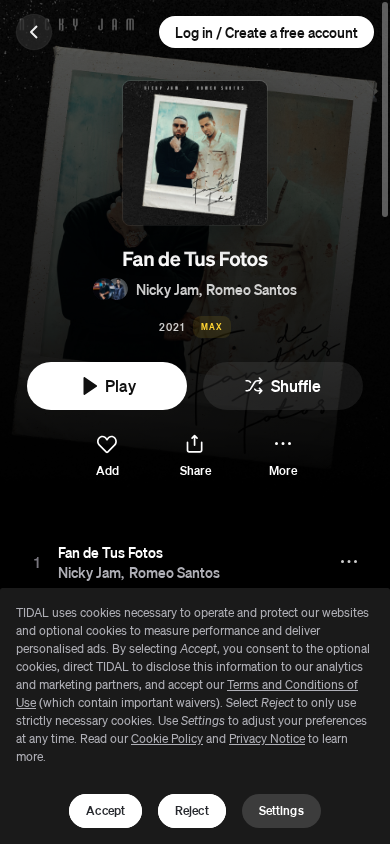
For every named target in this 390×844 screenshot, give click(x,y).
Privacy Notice (267, 738)
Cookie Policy (167, 738)
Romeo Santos (251, 289)
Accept (105, 810)
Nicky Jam (167, 289)
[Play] (37, 562)
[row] (195, 562)
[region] (195, 716)
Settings (281, 810)
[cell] (37, 562)
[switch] (107, 456)
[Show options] (351, 562)
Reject (192, 810)
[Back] (34, 32)
